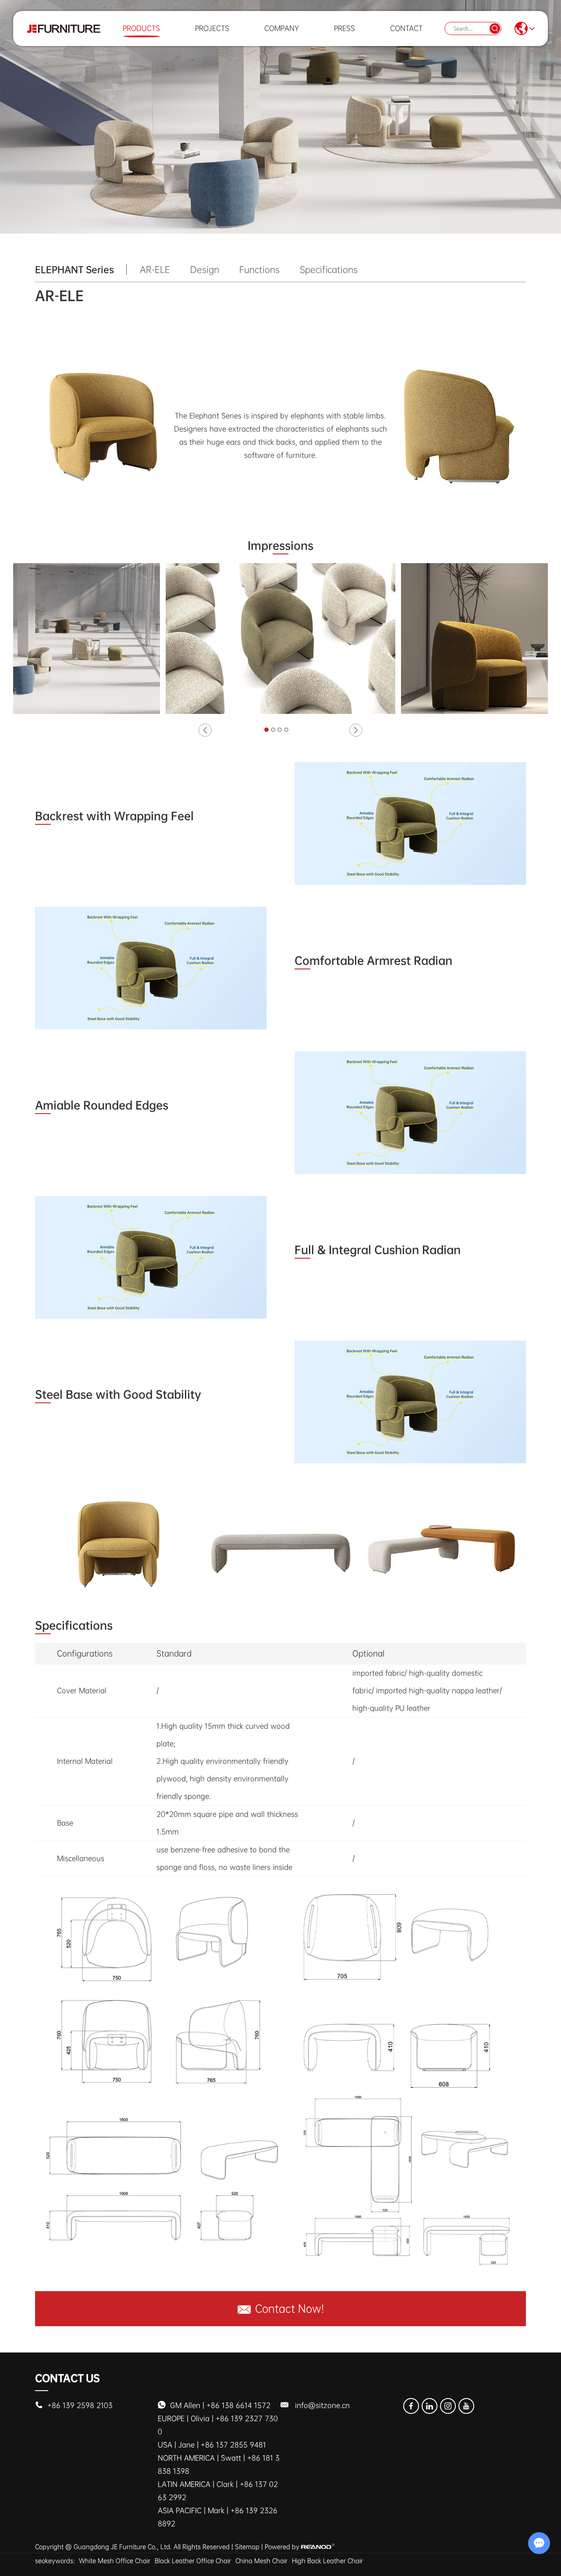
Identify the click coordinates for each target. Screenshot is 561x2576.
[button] (205, 730)
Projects (212, 28)
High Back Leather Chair (327, 2561)
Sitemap (247, 2547)
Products (141, 28)
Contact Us (67, 2378)
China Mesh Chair (261, 2561)
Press (344, 28)
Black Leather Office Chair (193, 2561)
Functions (259, 270)
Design (205, 270)
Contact (406, 28)
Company (282, 28)
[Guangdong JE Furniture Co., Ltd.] (64, 28)
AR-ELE (155, 270)
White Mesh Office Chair (115, 2561)
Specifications (329, 270)
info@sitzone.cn (322, 2405)
